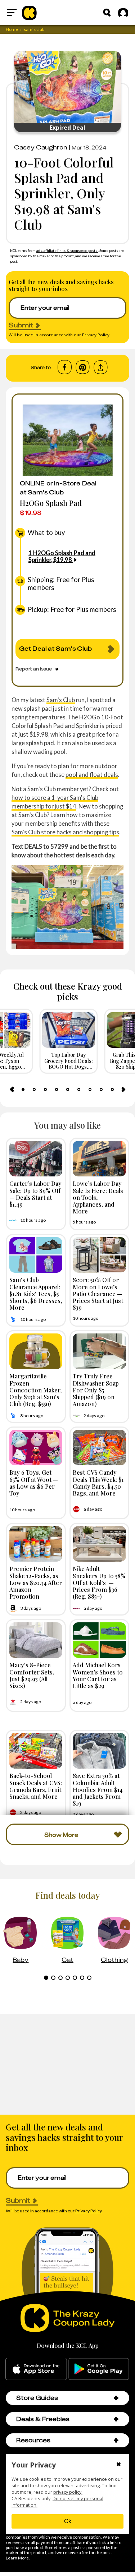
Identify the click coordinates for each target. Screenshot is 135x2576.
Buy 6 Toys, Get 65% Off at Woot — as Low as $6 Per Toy (34, 1483)
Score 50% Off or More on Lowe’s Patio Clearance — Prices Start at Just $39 (98, 1293)
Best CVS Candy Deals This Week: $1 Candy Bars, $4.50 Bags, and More (98, 1483)
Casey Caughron (41, 147)
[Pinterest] (83, 367)
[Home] (29, 13)
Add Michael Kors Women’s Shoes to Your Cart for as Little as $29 (98, 1675)
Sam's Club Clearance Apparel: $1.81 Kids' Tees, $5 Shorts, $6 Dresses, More (36, 1293)
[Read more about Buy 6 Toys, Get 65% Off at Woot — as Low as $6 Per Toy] (36, 1448)
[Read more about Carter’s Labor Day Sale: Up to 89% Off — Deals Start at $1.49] (36, 1159)
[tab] (23, 1089)
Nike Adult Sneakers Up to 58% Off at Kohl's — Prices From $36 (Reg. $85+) (99, 1582)
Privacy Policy (96, 335)
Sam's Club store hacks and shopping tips (65, 832)
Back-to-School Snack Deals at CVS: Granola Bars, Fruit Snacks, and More (36, 1786)
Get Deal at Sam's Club (55, 649)
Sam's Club (61, 700)
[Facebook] (65, 367)
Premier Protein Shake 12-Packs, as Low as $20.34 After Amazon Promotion (36, 1582)
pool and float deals (92, 775)
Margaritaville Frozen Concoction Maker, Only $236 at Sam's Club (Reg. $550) (35, 1390)
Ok (68, 2521)
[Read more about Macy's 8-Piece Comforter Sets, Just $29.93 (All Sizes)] (36, 1640)
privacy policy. (68, 2492)
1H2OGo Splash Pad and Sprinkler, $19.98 (62, 556)
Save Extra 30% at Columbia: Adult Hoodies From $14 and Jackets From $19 (98, 1789)
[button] (116, 2398)
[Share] (101, 367)
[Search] (107, 13)
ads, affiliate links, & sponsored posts (67, 250)
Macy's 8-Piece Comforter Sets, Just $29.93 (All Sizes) (32, 1675)
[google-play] (99, 2369)
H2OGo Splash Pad (51, 503)
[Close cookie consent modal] (119, 2465)
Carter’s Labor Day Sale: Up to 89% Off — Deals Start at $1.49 (35, 1194)
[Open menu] (12, 13)
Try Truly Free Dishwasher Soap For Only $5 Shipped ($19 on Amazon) (96, 1390)
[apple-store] (36, 2369)
